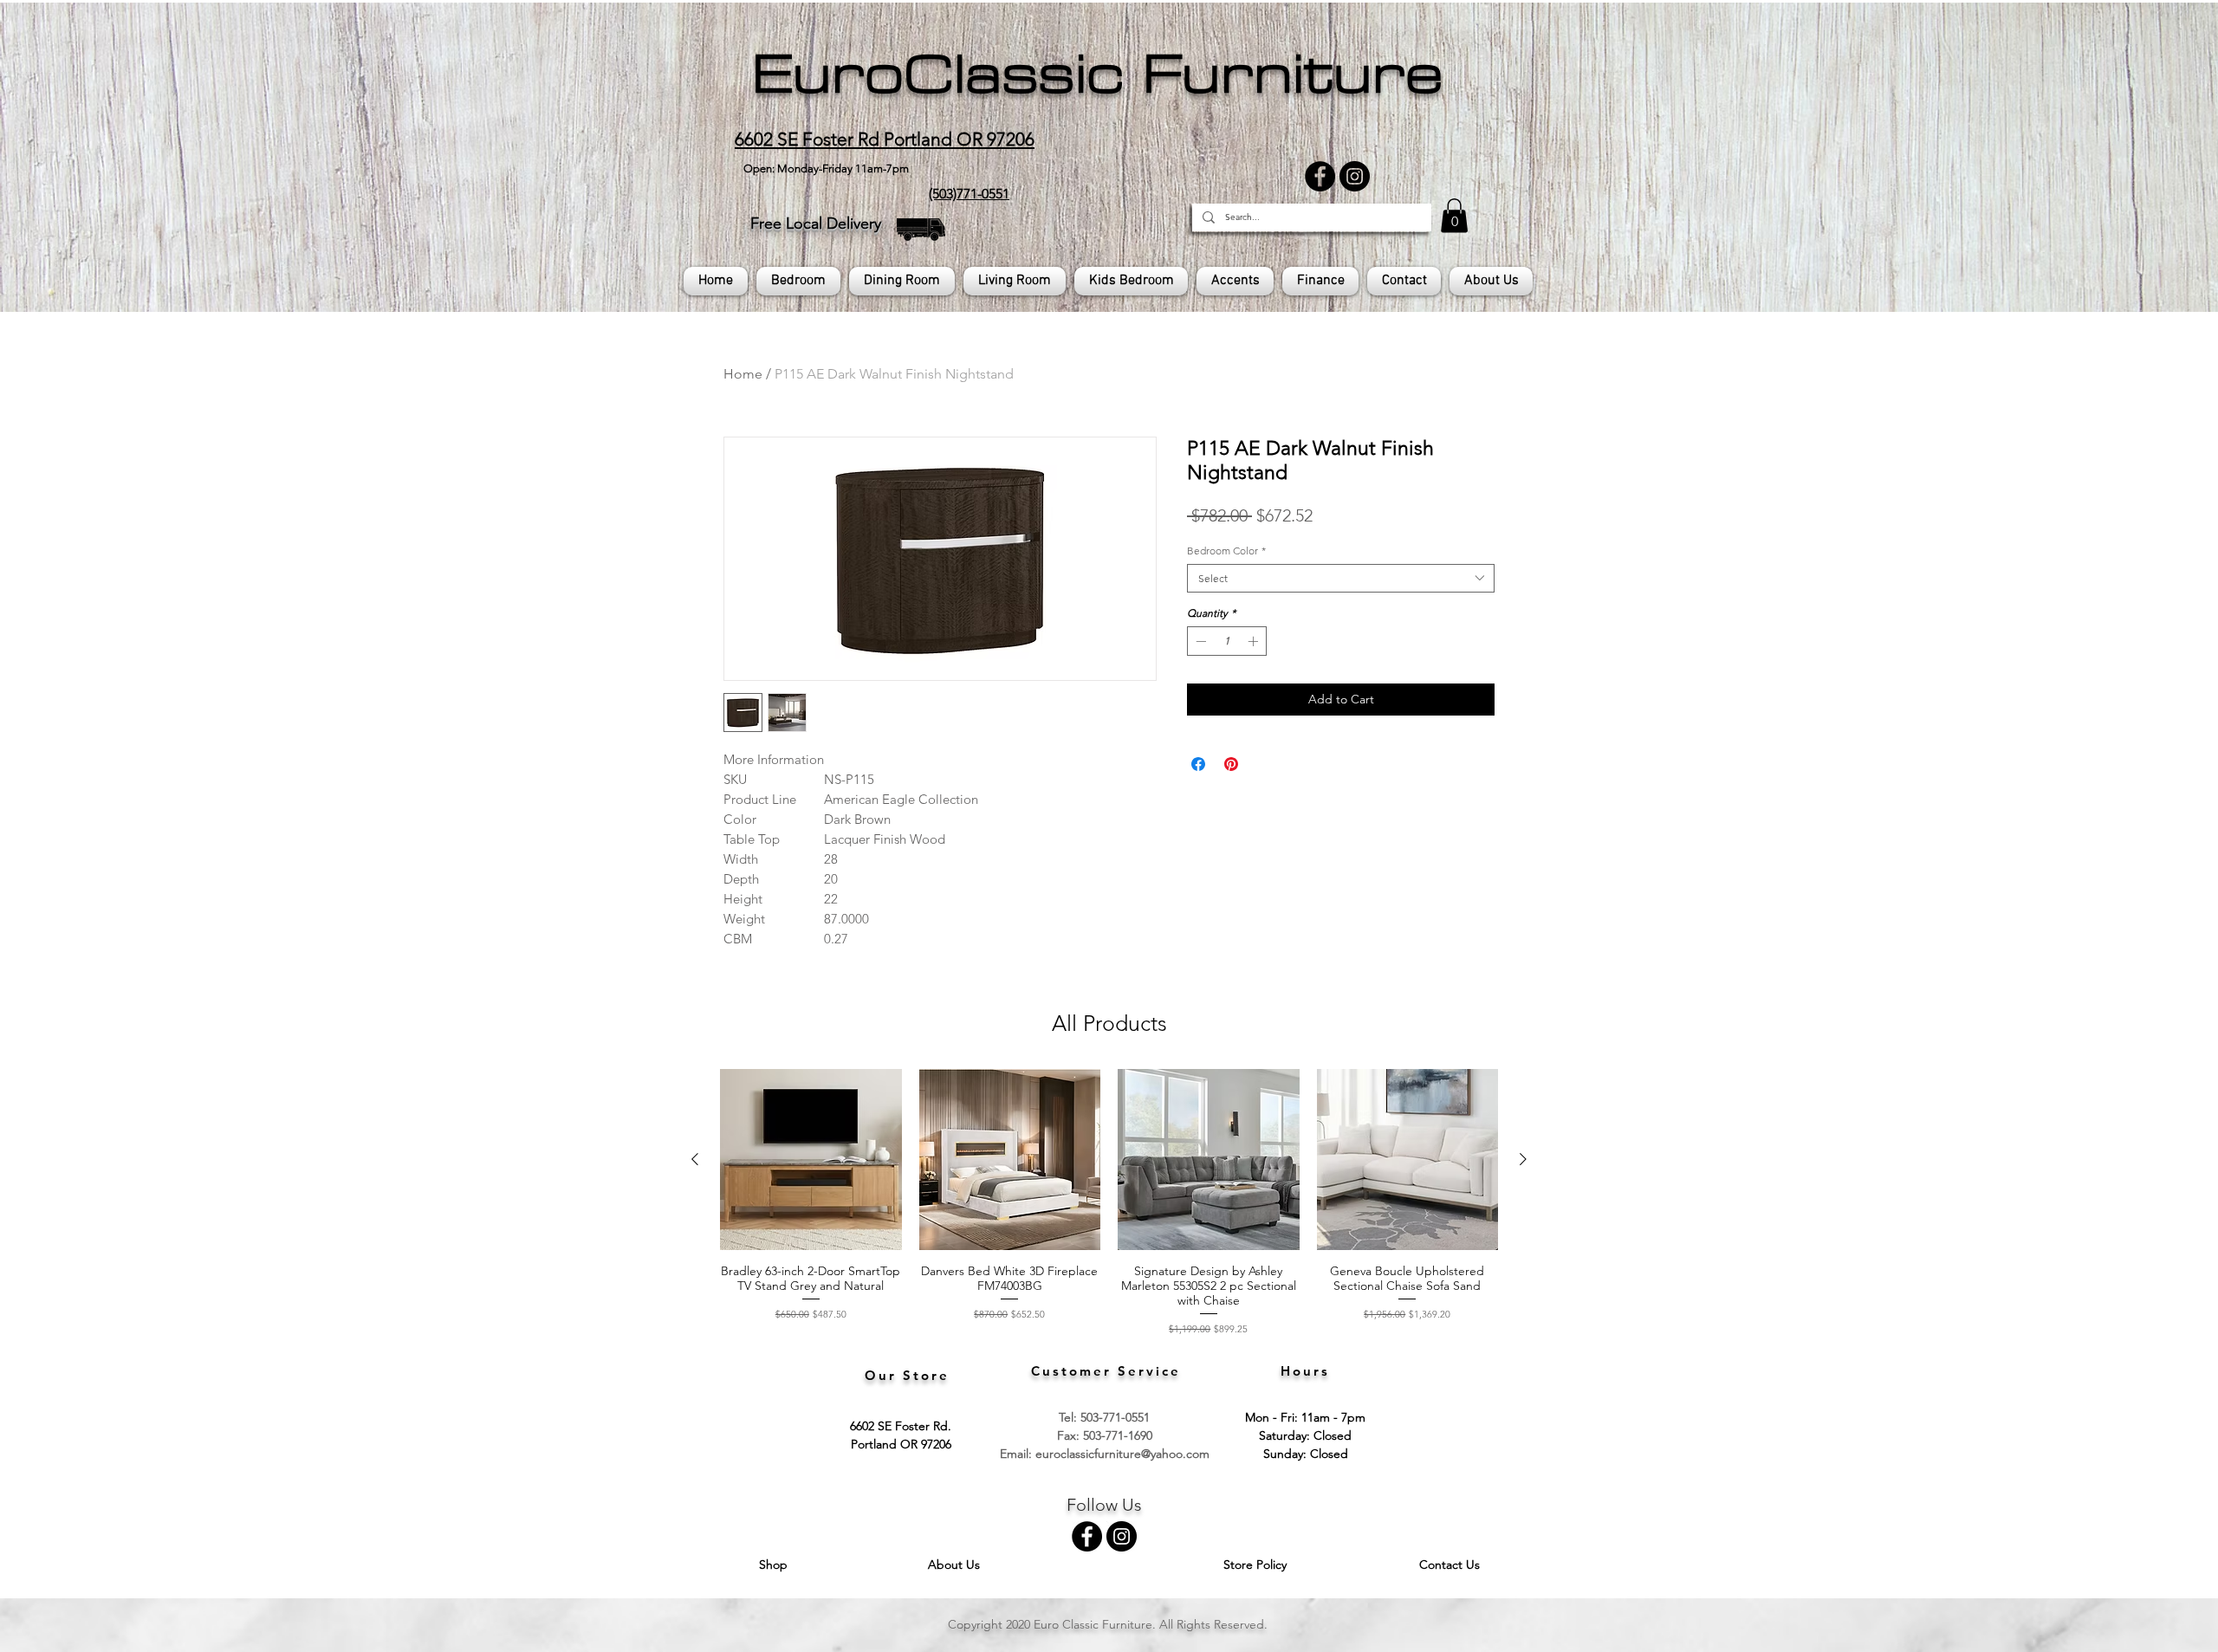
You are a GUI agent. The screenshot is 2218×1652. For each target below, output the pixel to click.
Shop (775, 1565)
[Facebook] (1320, 176)
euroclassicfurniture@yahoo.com (1122, 1454)
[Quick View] (811, 1160)
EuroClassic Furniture (1097, 75)
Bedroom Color (1226, 551)
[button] (1454, 215)
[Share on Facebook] (1198, 764)
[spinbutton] (1227, 641)
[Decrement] (1199, 641)
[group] (1109, 1203)
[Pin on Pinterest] (1231, 764)
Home (743, 374)
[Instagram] (1355, 176)
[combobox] (1341, 578)
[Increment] (1255, 641)
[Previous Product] (695, 1159)
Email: (1018, 1454)
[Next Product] (1523, 1159)
